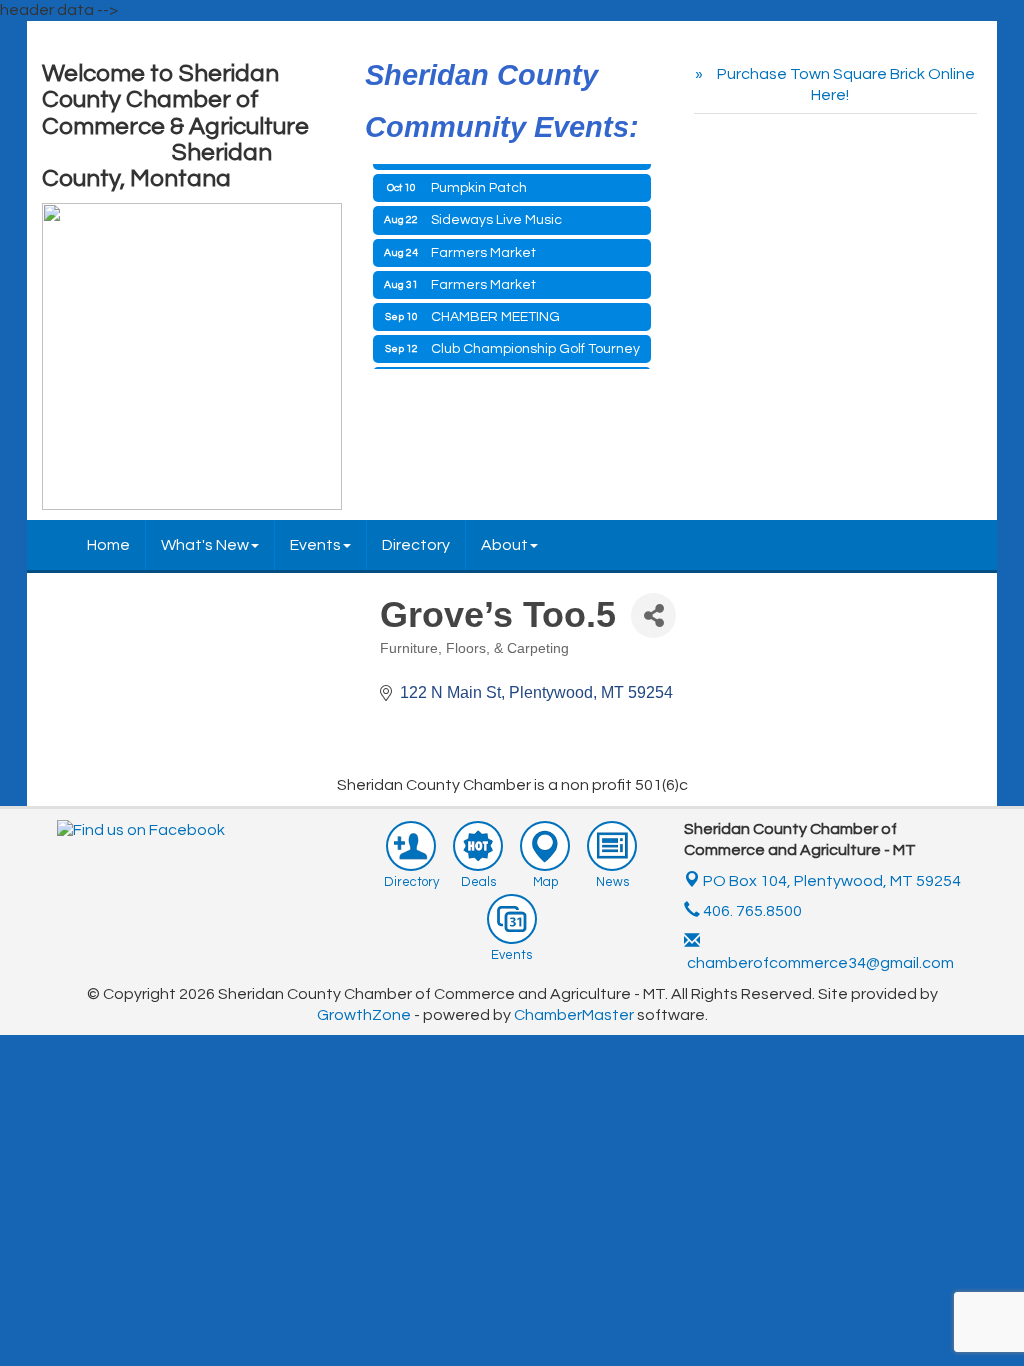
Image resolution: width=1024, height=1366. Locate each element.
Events (315, 545)
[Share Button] (653, 615)
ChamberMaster (574, 1015)
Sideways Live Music (496, 213)
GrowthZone (364, 1015)
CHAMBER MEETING (495, 310)
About (504, 545)
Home (108, 545)
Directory (416, 545)
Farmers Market (483, 246)
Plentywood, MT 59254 (832, 881)
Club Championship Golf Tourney (535, 342)
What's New (205, 545)
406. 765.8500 (751, 911)
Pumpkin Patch (479, 181)
